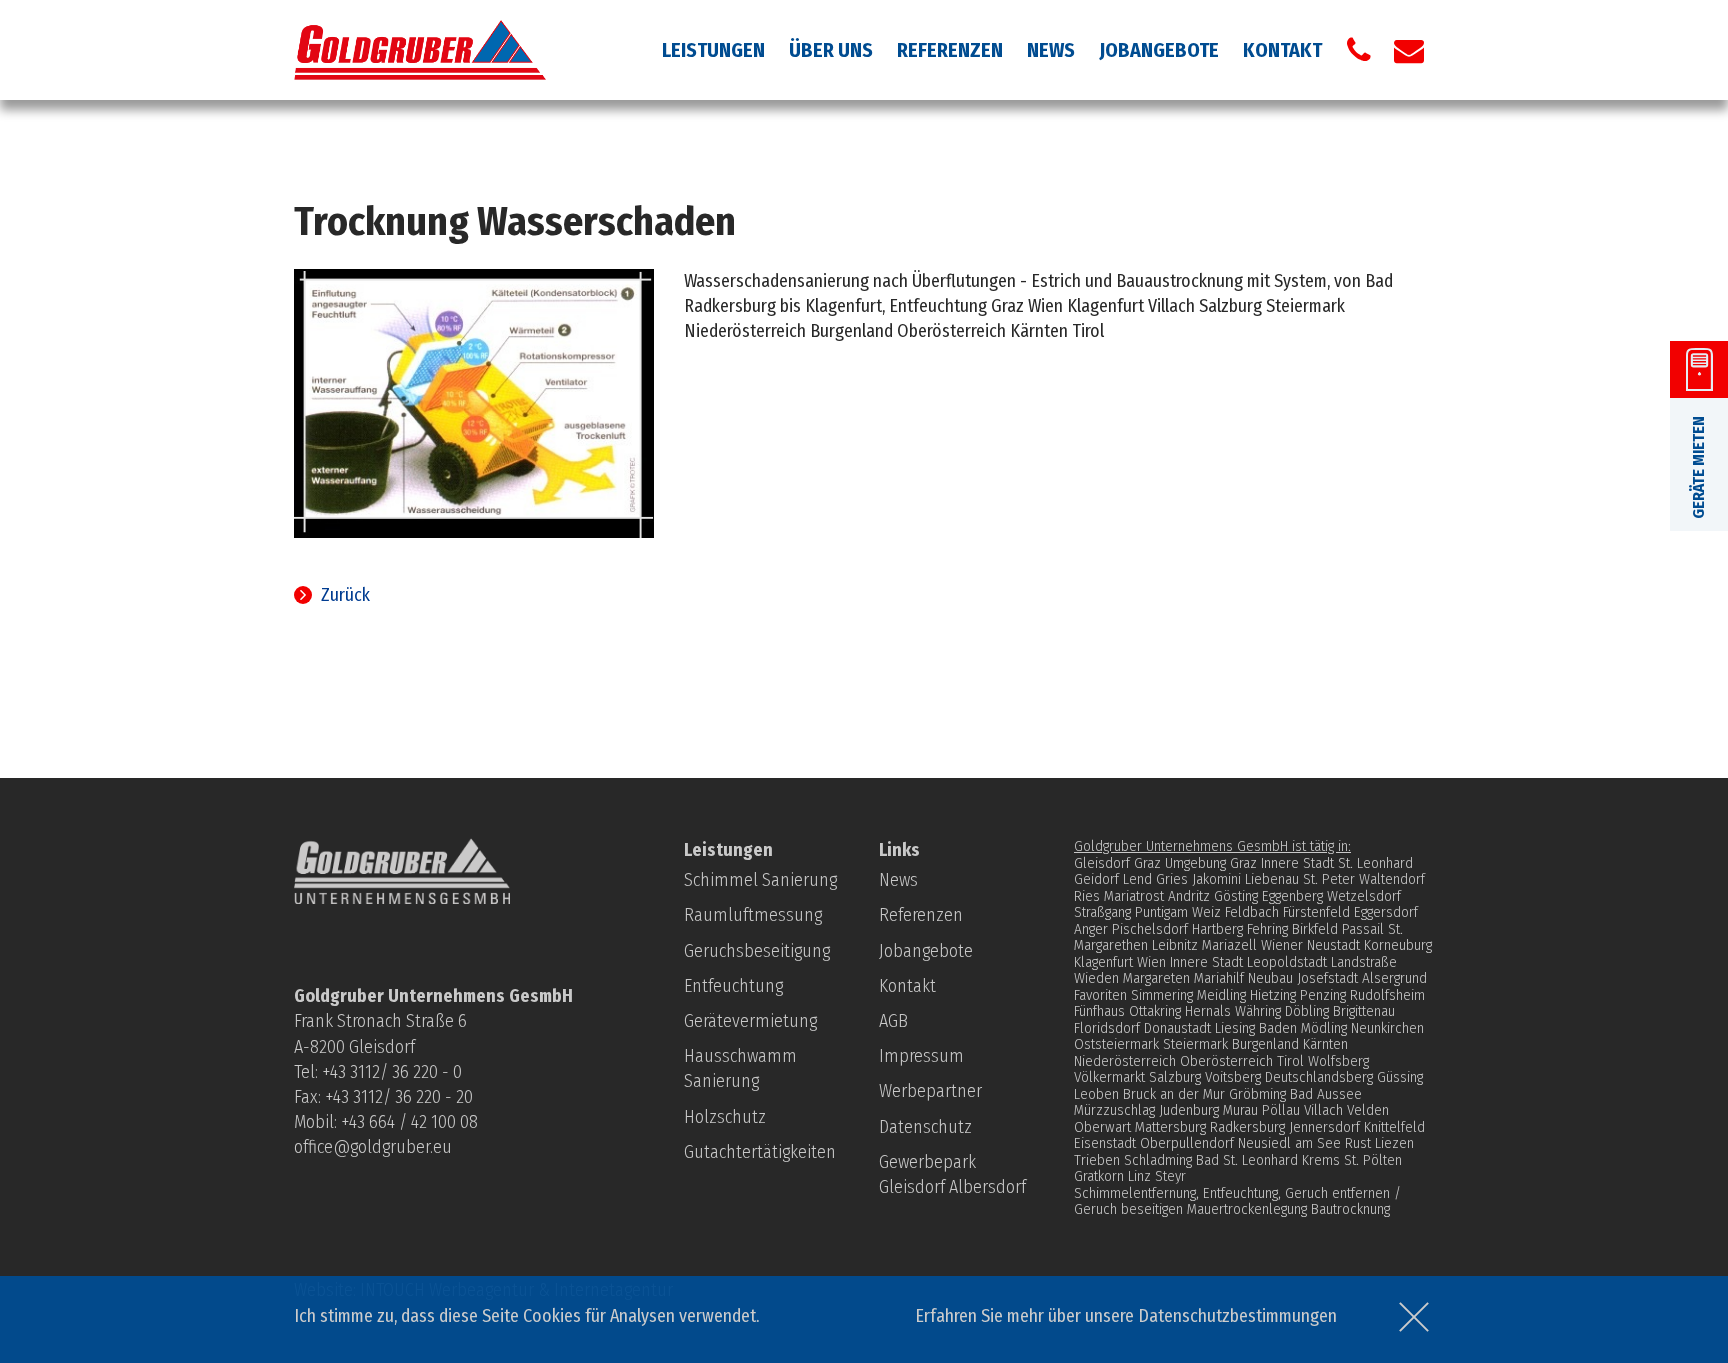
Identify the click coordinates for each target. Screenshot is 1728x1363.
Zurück (345, 595)
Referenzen (950, 50)
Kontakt (1282, 50)
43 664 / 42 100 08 (413, 1122)
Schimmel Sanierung (760, 880)
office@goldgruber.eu (373, 1147)
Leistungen (713, 50)
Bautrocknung (1350, 1209)
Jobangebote (1159, 50)
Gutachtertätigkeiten (760, 1152)
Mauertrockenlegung (1247, 1209)
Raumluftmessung (753, 915)
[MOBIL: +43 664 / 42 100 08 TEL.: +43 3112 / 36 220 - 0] (1359, 50)
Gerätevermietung (750, 1021)
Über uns (831, 50)
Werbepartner (930, 1091)
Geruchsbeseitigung (757, 951)
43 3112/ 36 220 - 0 (396, 1072)
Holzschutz (725, 1117)
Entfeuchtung (733, 986)
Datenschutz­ (925, 1127)
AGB (893, 1021)
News (1051, 50)
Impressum (921, 1056)
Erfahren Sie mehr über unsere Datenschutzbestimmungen (1126, 1316)
